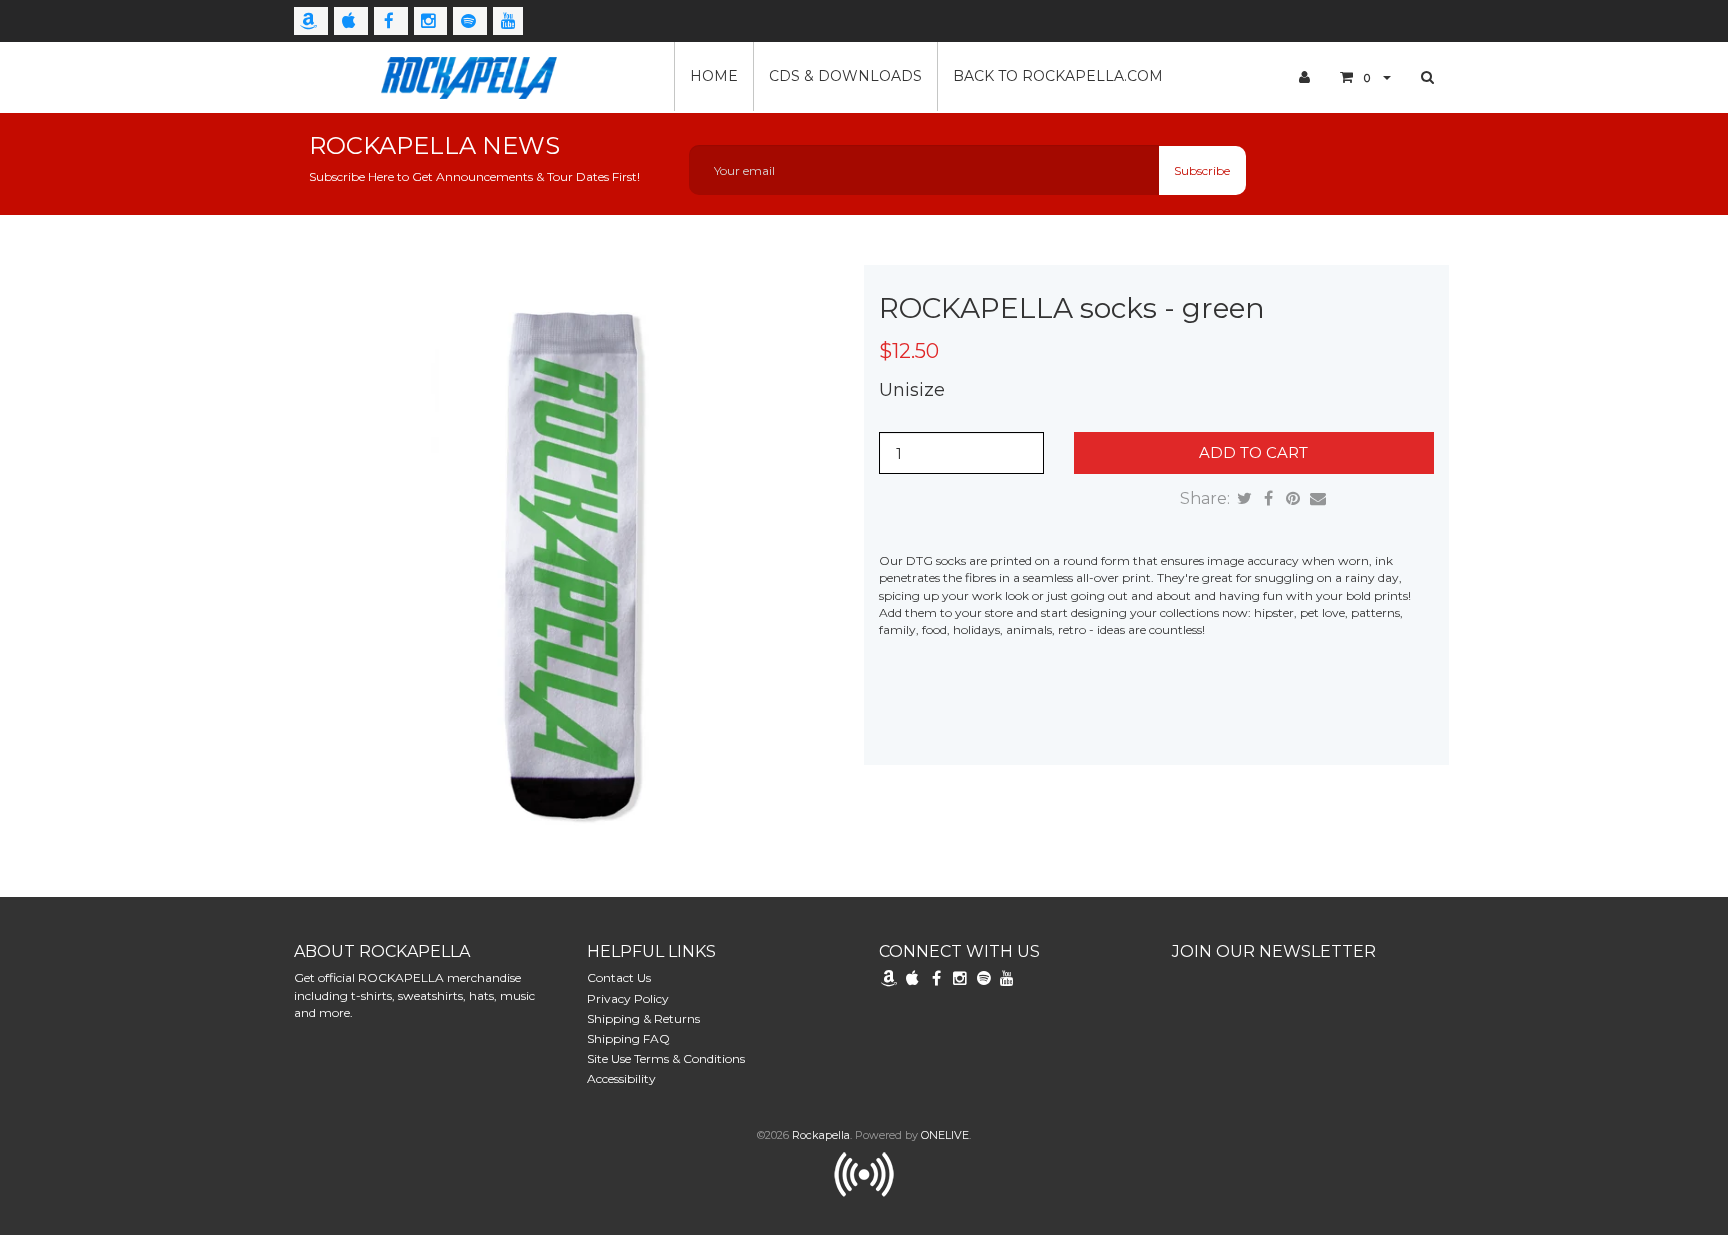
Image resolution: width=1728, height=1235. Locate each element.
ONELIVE (945, 1135)
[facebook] (391, 21)
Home (714, 76)
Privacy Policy (628, 998)
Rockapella (821, 1135)
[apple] (351, 21)
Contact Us (619, 977)
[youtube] (508, 21)
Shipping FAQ (628, 1038)
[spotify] (470, 21)
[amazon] (311, 21)
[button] (1365, 77)
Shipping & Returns (643, 1018)
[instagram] (431, 21)
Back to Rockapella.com (1058, 76)
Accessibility (621, 1078)
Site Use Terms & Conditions (666, 1058)
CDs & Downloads (845, 76)
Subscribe (1202, 170)
